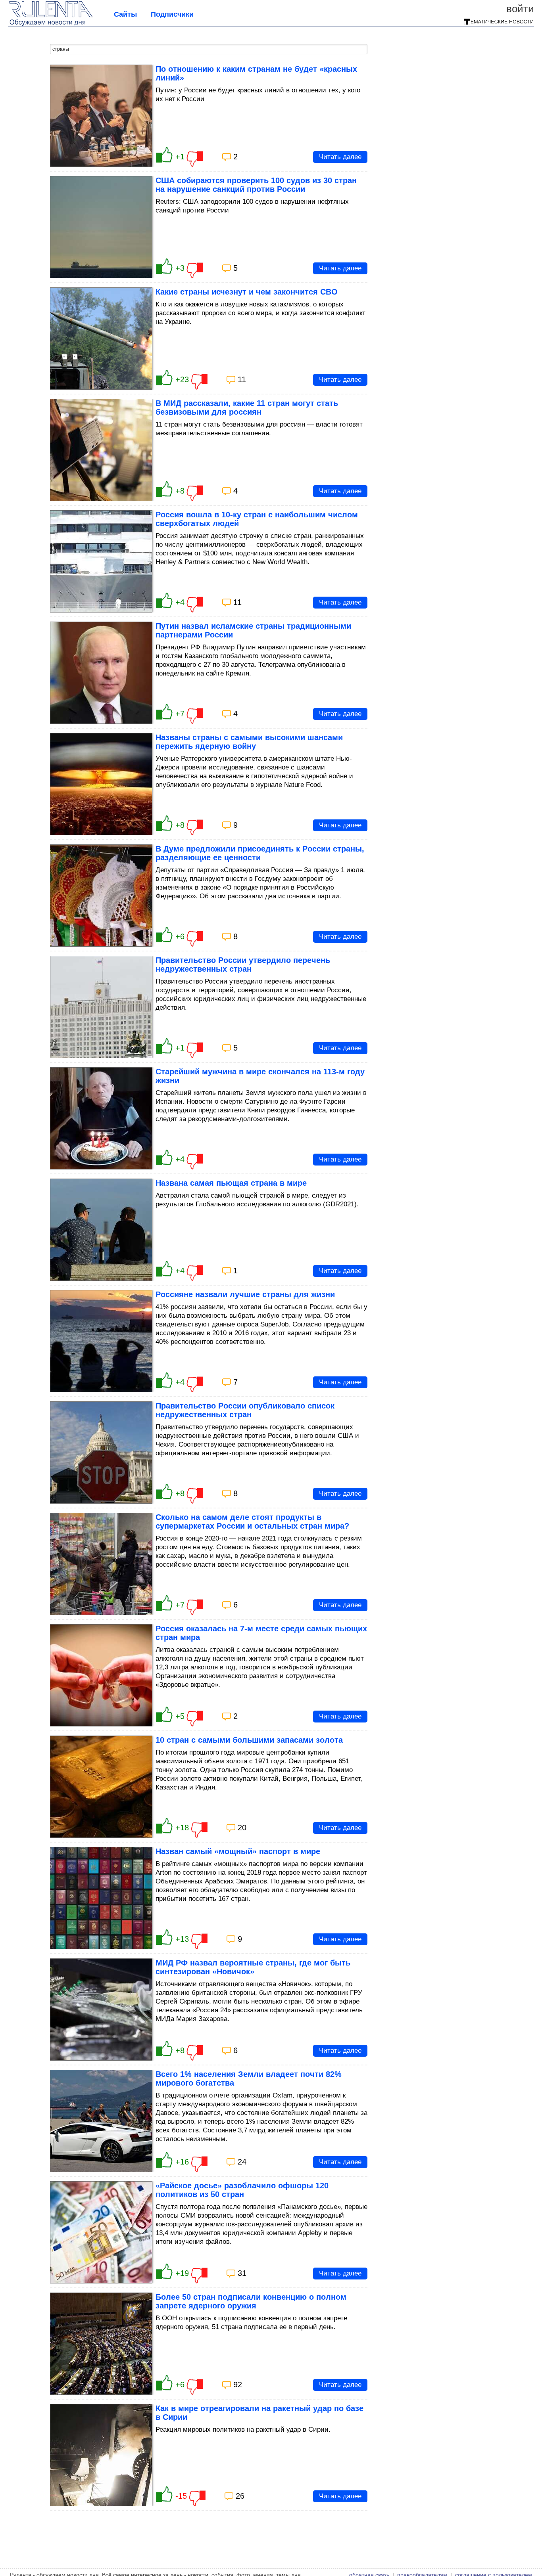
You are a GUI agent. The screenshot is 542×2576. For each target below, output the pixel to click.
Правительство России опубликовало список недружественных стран (245, 1410)
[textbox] (209, 49)
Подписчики (172, 14)
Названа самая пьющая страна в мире (231, 1183)
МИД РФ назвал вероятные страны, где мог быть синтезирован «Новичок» (253, 1967)
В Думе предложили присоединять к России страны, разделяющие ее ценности (260, 853)
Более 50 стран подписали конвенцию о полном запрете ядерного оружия (251, 2301)
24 (242, 2162)
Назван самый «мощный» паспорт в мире (238, 1851)
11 (242, 379)
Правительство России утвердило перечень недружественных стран (243, 965)
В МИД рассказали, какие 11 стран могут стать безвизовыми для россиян (247, 408)
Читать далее (340, 157)
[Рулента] (51, 24)
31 (242, 2273)
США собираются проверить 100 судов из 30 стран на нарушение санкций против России (256, 185)
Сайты (125, 14)
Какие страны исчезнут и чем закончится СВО (247, 292)
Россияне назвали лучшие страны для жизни (245, 1294)
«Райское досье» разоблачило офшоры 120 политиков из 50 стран (242, 2190)
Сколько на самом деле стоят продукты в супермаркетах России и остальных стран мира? (252, 1521)
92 (238, 2385)
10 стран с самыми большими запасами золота (249, 1740)
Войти (520, 9)
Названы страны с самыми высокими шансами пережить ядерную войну (249, 742)
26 (240, 2496)
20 (242, 1828)
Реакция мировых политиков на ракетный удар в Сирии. (243, 2430)
